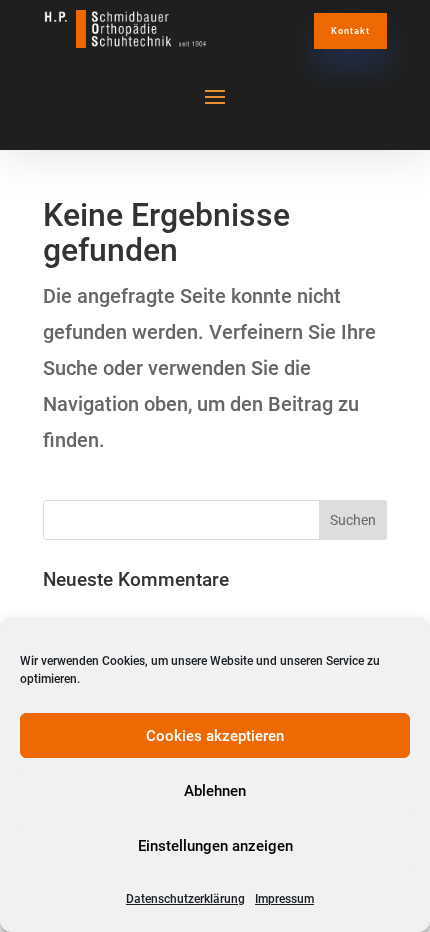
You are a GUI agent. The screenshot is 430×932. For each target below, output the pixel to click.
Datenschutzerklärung (185, 899)
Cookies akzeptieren (215, 736)
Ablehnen (215, 791)
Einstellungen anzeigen (215, 846)
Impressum (284, 899)
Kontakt (350, 31)
